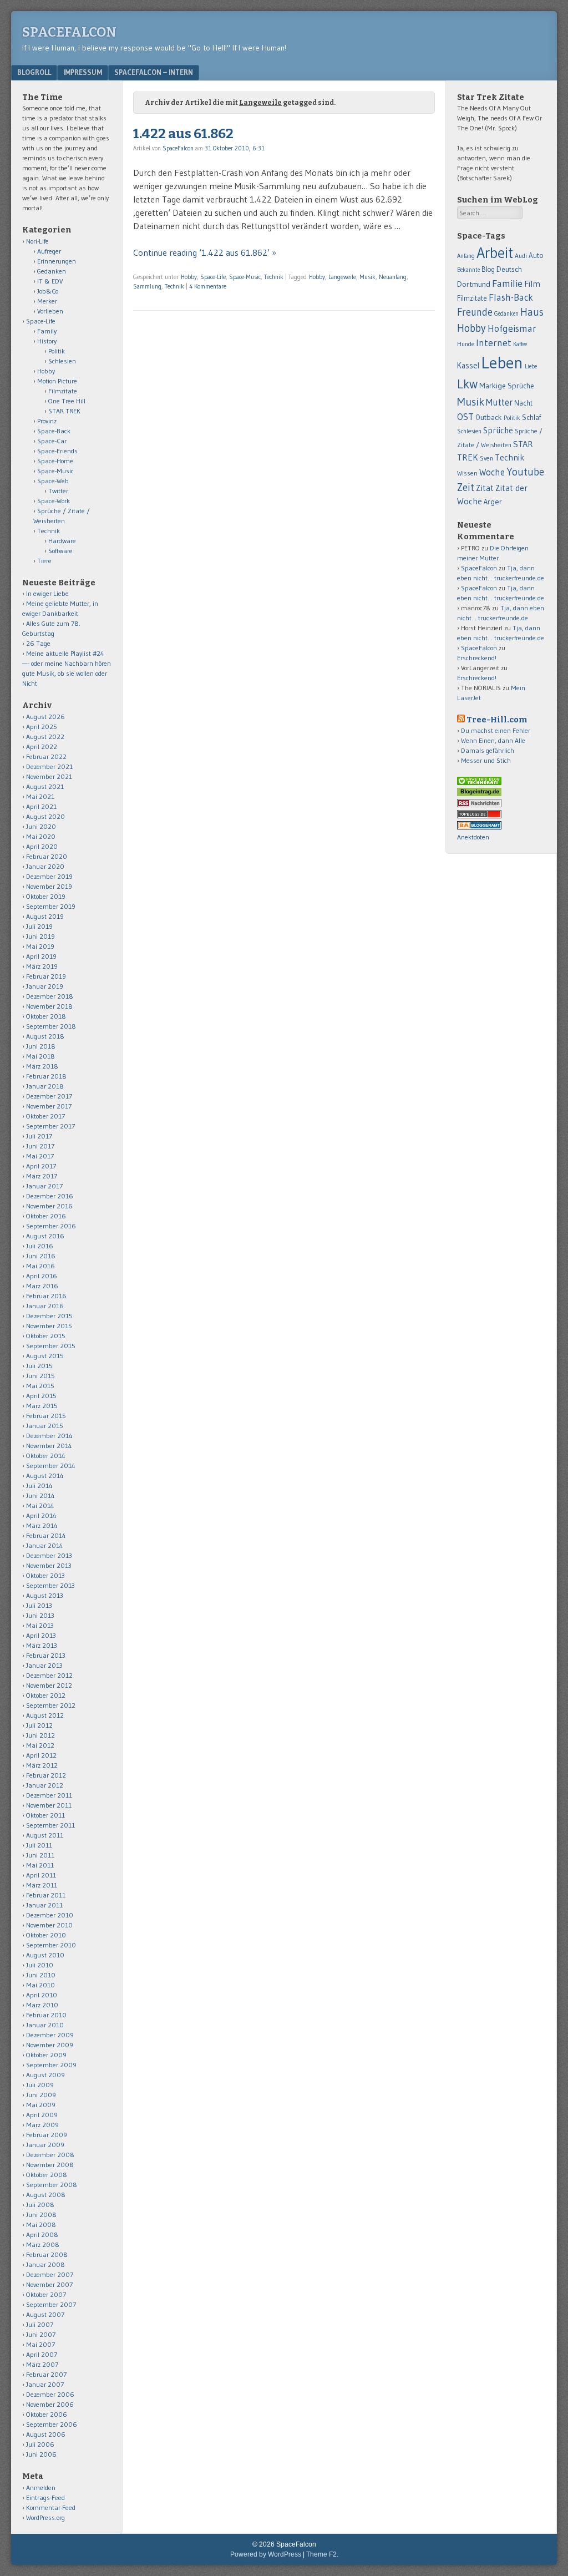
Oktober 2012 (46, 1695)
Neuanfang (393, 277)
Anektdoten (473, 837)
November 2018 (49, 1006)
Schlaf (531, 417)
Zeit (466, 487)
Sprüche (498, 430)
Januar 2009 (45, 2145)
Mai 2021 (40, 796)
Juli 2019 (39, 926)
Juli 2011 (39, 1845)
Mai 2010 (40, 1985)
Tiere (44, 561)
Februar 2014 (46, 1535)
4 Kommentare (208, 286)
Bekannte (468, 270)
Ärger (493, 502)
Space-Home (55, 461)
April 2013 (41, 1635)
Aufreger (49, 251)
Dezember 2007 (50, 2274)
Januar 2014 (45, 1545)
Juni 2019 (40, 936)
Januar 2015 (45, 1426)
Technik (274, 277)
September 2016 (51, 1226)
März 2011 (42, 1885)
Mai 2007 (40, 2344)
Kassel (468, 366)
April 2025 (42, 727)
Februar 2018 (46, 1076)
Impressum (83, 72)
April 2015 (41, 1396)
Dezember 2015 (49, 1316)
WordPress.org (45, 2517)
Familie (507, 283)
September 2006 (52, 2424)
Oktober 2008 (47, 2175)
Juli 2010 (40, 1965)
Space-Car (52, 441)
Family (47, 331)
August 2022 (45, 737)
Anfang (466, 256)
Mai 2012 (40, 1745)
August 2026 (45, 717)
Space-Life (213, 277)
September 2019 (51, 906)
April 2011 (41, 1875)
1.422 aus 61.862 (183, 134)
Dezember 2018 (50, 996)
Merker (47, 301)
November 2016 (49, 1206)
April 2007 (42, 2354)
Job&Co (48, 291)
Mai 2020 (41, 836)
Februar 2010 (46, 2015)
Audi (521, 256)
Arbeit (495, 253)
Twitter (58, 491)
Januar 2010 (45, 2025)
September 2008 (52, 2185)
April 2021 (41, 806)
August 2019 (45, 916)
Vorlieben (50, 311)
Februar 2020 (47, 856)
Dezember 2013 (49, 1555)
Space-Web (53, 481)
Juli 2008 (40, 2205)
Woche (492, 472)
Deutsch (509, 269)
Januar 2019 (45, 986)
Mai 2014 (40, 1505)
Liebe (531, 366)
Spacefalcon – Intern (154, 72)
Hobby (189, 277)
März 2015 (42, 1406)
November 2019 (49, 886)
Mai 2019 (40, 946)
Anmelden (41, 2488)
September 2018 (51, 1026)
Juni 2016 (41, 1256)
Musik (367, 277)
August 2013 (45, 1595)
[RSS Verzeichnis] (479, 805)
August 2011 (45, 1835)
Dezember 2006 (50, 2394)
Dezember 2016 (50, 1196)
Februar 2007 (46, 2374)
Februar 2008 (47, 2254)
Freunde (475, 312)
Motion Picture (57, 381)
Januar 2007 (45, 2384)
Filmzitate (63, 391)
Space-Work (54, 501)
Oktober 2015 (46, 1336)
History (47, 341)
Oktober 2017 (45, 1116)
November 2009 (50, 2045)
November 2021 (49, 776)
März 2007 (42, 2364)
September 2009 (51, 2065)
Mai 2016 (40, 1266)
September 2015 (51, 1346)
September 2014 (51, 1466)
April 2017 (41, 1166)
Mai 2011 (40, 1865)
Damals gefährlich (488, 750)
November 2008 (50, 2165)
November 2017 (49, 1106)
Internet (494, 343)
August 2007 (45, 2314)
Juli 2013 (39, 1605)
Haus (532, 312)
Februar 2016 (46, 1296)
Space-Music (245, 277)
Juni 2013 (40, 1615)
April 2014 (41, 1515)
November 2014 (49, 1446)
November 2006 (50, 2404)
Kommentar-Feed (51, 2507)
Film (532, 284)
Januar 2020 (45, 866)
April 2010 (42, 1995)
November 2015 (49, 1326)
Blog (488, 269)
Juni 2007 (41, 2334)
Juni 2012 (40, 1735)
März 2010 (42, 2005)
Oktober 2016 (46, 1216)
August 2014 (45, 1476)
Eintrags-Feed (45, 2497)
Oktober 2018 (46, 1016)
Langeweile (342, 277)
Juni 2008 (41, 2215)
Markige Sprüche (507, 386)
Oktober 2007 (46, 2294)
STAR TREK (64, 411)
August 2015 (45, 1356)
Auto (536, 255)
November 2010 (49, 1925)
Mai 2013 (40, 1625)
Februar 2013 (46, 1655)
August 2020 (45, 816)
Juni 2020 (41, 826)
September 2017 (50, 1126)
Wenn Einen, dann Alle (493, 740)
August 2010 (45, 1955)
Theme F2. (322, 2554)
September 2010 (51, 1945)
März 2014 (42, 1525)
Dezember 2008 (50, 2155)
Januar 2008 (45, 2264)
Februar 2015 (46, 1416)
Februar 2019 (46, 976)
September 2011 (50, 1825)
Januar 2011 (44, 1905)
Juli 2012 (39, 1725)
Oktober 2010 (46, 1935)
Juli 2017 (39, 1136)
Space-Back (54, 431)
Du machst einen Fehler (496, 730)
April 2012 (41, 1755)
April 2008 (42, 2235)
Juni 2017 (40, 1146)
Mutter (499, 402)
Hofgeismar (512, 328)
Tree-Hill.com (497, 720)
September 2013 (50, 1585)
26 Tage (38, 643)
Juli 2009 (40, 2085)
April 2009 (42, 2115)
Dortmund (474, 284)
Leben (502, 363)
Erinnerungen (57, 261)
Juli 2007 (40, 2324)
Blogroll (34, 72)
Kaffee (520, 344)
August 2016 (45, 1236)
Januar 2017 (44, 1186)
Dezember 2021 (49, 766)
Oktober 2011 (45, 1815)
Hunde (466, 344)
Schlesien (62, 361)
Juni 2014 (40, 1496)
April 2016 (42, 1276)
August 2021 (45, 786)
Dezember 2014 (49, 1436)
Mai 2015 (40, 1386)
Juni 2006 (41, 2454)
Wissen (467, 473)
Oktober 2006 (47, 2414)
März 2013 (42, 1645)
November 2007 (49, 2284)
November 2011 (49, 1805)
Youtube (525, 472)
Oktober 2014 (46, 1456)
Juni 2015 (40, 1376)
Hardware (62, 541)
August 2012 (45, 1715)
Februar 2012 (46, 1775)
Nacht (523, 403)
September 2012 (51, 1705)
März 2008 (43, 2244)
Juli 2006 (40, 2444)
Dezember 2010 (50, 1915)
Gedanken (52, 271)
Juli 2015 (39, 1366)
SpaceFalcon (69, 32)
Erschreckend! (477, 658)
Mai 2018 (40, 1056)
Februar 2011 (46, 1895)
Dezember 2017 (49, 1096)
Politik (57, 351)
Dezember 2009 (50, 2035)
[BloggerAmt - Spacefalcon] (479, 827)
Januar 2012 (45, 1785)
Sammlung (147, 286)
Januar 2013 (44, 1665)
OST (465, 417)
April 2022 (42, 747)
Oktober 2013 (45, 1575)
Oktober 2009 (46, 2055)
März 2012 (42, 1765)
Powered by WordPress (266, 2554)
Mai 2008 (41, 2225)
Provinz (47, 421)
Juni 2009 (41, 2095)
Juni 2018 (41, 1046)
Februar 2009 (47, 2135)
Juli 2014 (39, 1486)
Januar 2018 (45, 1086)
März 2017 (42, 1176)
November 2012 (49, 1685)
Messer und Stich (486, 760)
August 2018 (45, 1036)
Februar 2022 (46, 756)
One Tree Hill (67, 401)
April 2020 (42, 846)
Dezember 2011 (49, 1795)
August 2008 (46, 2195)
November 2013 (49, 1565)
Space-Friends (57, 451)
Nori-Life (37, 241)
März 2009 (42, 2125)
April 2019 (41, 956)
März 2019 (42, 966)
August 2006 (46, 2434)
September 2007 (51, 2304)
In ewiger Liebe (47, 593)
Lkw (467, 384)
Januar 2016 (45, 1306)
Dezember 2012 (49, 1675)
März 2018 (42, 1066)
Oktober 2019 (46, 896)
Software (60, 551)
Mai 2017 (40, 1156)
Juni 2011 (40, 1855)
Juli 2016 (40, 1246)
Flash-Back (511, 297)
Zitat (485, 488)
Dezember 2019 (49, 876)
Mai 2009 (41, 2105)
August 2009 (45, 2075)
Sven (486, 458)
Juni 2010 (41, 1975)
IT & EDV (50, 281)
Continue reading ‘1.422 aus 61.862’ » (205, 252)
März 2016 (42, 1286)
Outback (489, 417)
